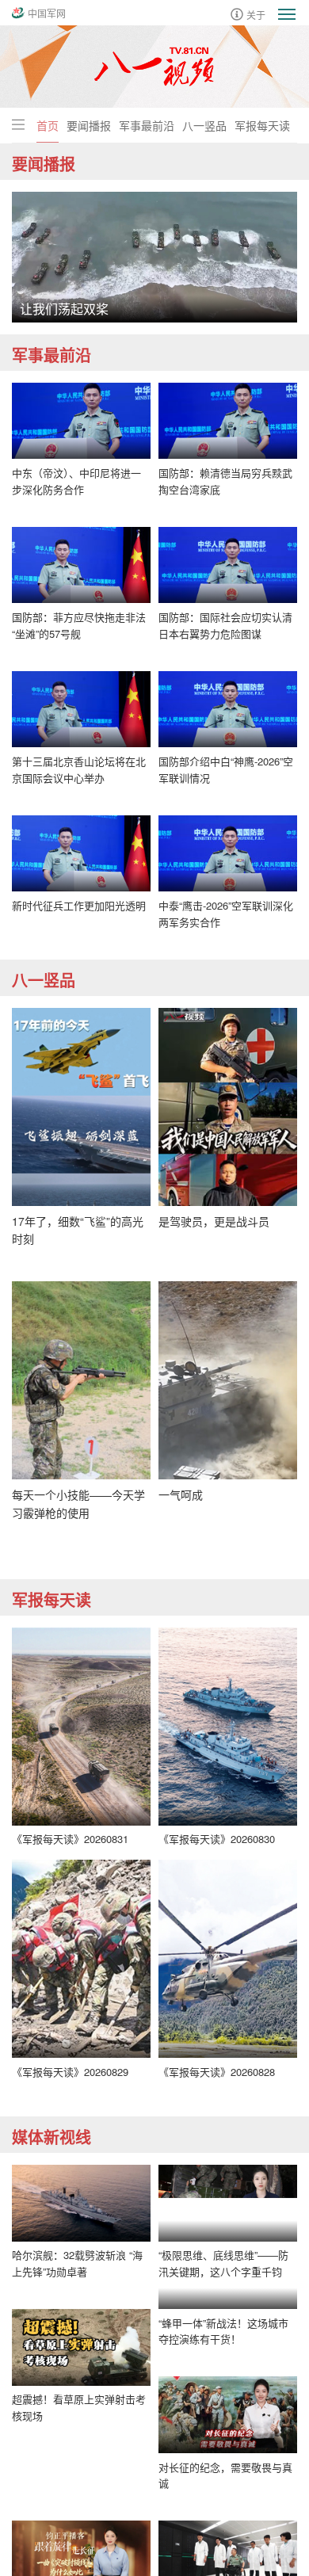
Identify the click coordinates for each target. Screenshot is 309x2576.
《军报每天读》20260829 (70, 2072)
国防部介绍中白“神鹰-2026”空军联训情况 (226, 769)
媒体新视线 (51, 2137)
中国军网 (47, 13)
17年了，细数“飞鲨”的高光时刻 (78, 1230)
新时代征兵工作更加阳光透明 (79, 905)
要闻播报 (89, 125)
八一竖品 (204, 125)
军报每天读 (262, 125)
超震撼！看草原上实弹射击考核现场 (79, 2407)
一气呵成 (181, 1494)
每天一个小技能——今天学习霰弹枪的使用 (78, 1503)
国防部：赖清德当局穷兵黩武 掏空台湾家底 (225, 481)
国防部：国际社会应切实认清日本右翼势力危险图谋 (225, 625)
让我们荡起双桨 (64, 309)
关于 (256, 14)
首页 (48, 125)
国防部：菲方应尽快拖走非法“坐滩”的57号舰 (79, 625)
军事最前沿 (147, 125)
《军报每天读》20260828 (217, 2072)
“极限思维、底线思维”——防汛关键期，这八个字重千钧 (223, 2263)
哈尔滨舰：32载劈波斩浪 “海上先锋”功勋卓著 (77, 2263)
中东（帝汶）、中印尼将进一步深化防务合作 (76, 481)
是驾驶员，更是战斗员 (214, 1221)
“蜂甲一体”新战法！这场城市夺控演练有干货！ (223, 2407)
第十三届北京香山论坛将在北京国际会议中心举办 (79, 769)
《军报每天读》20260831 (70, 1839)
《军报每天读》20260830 (217, 1839)
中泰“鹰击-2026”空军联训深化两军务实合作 (226, 914)
